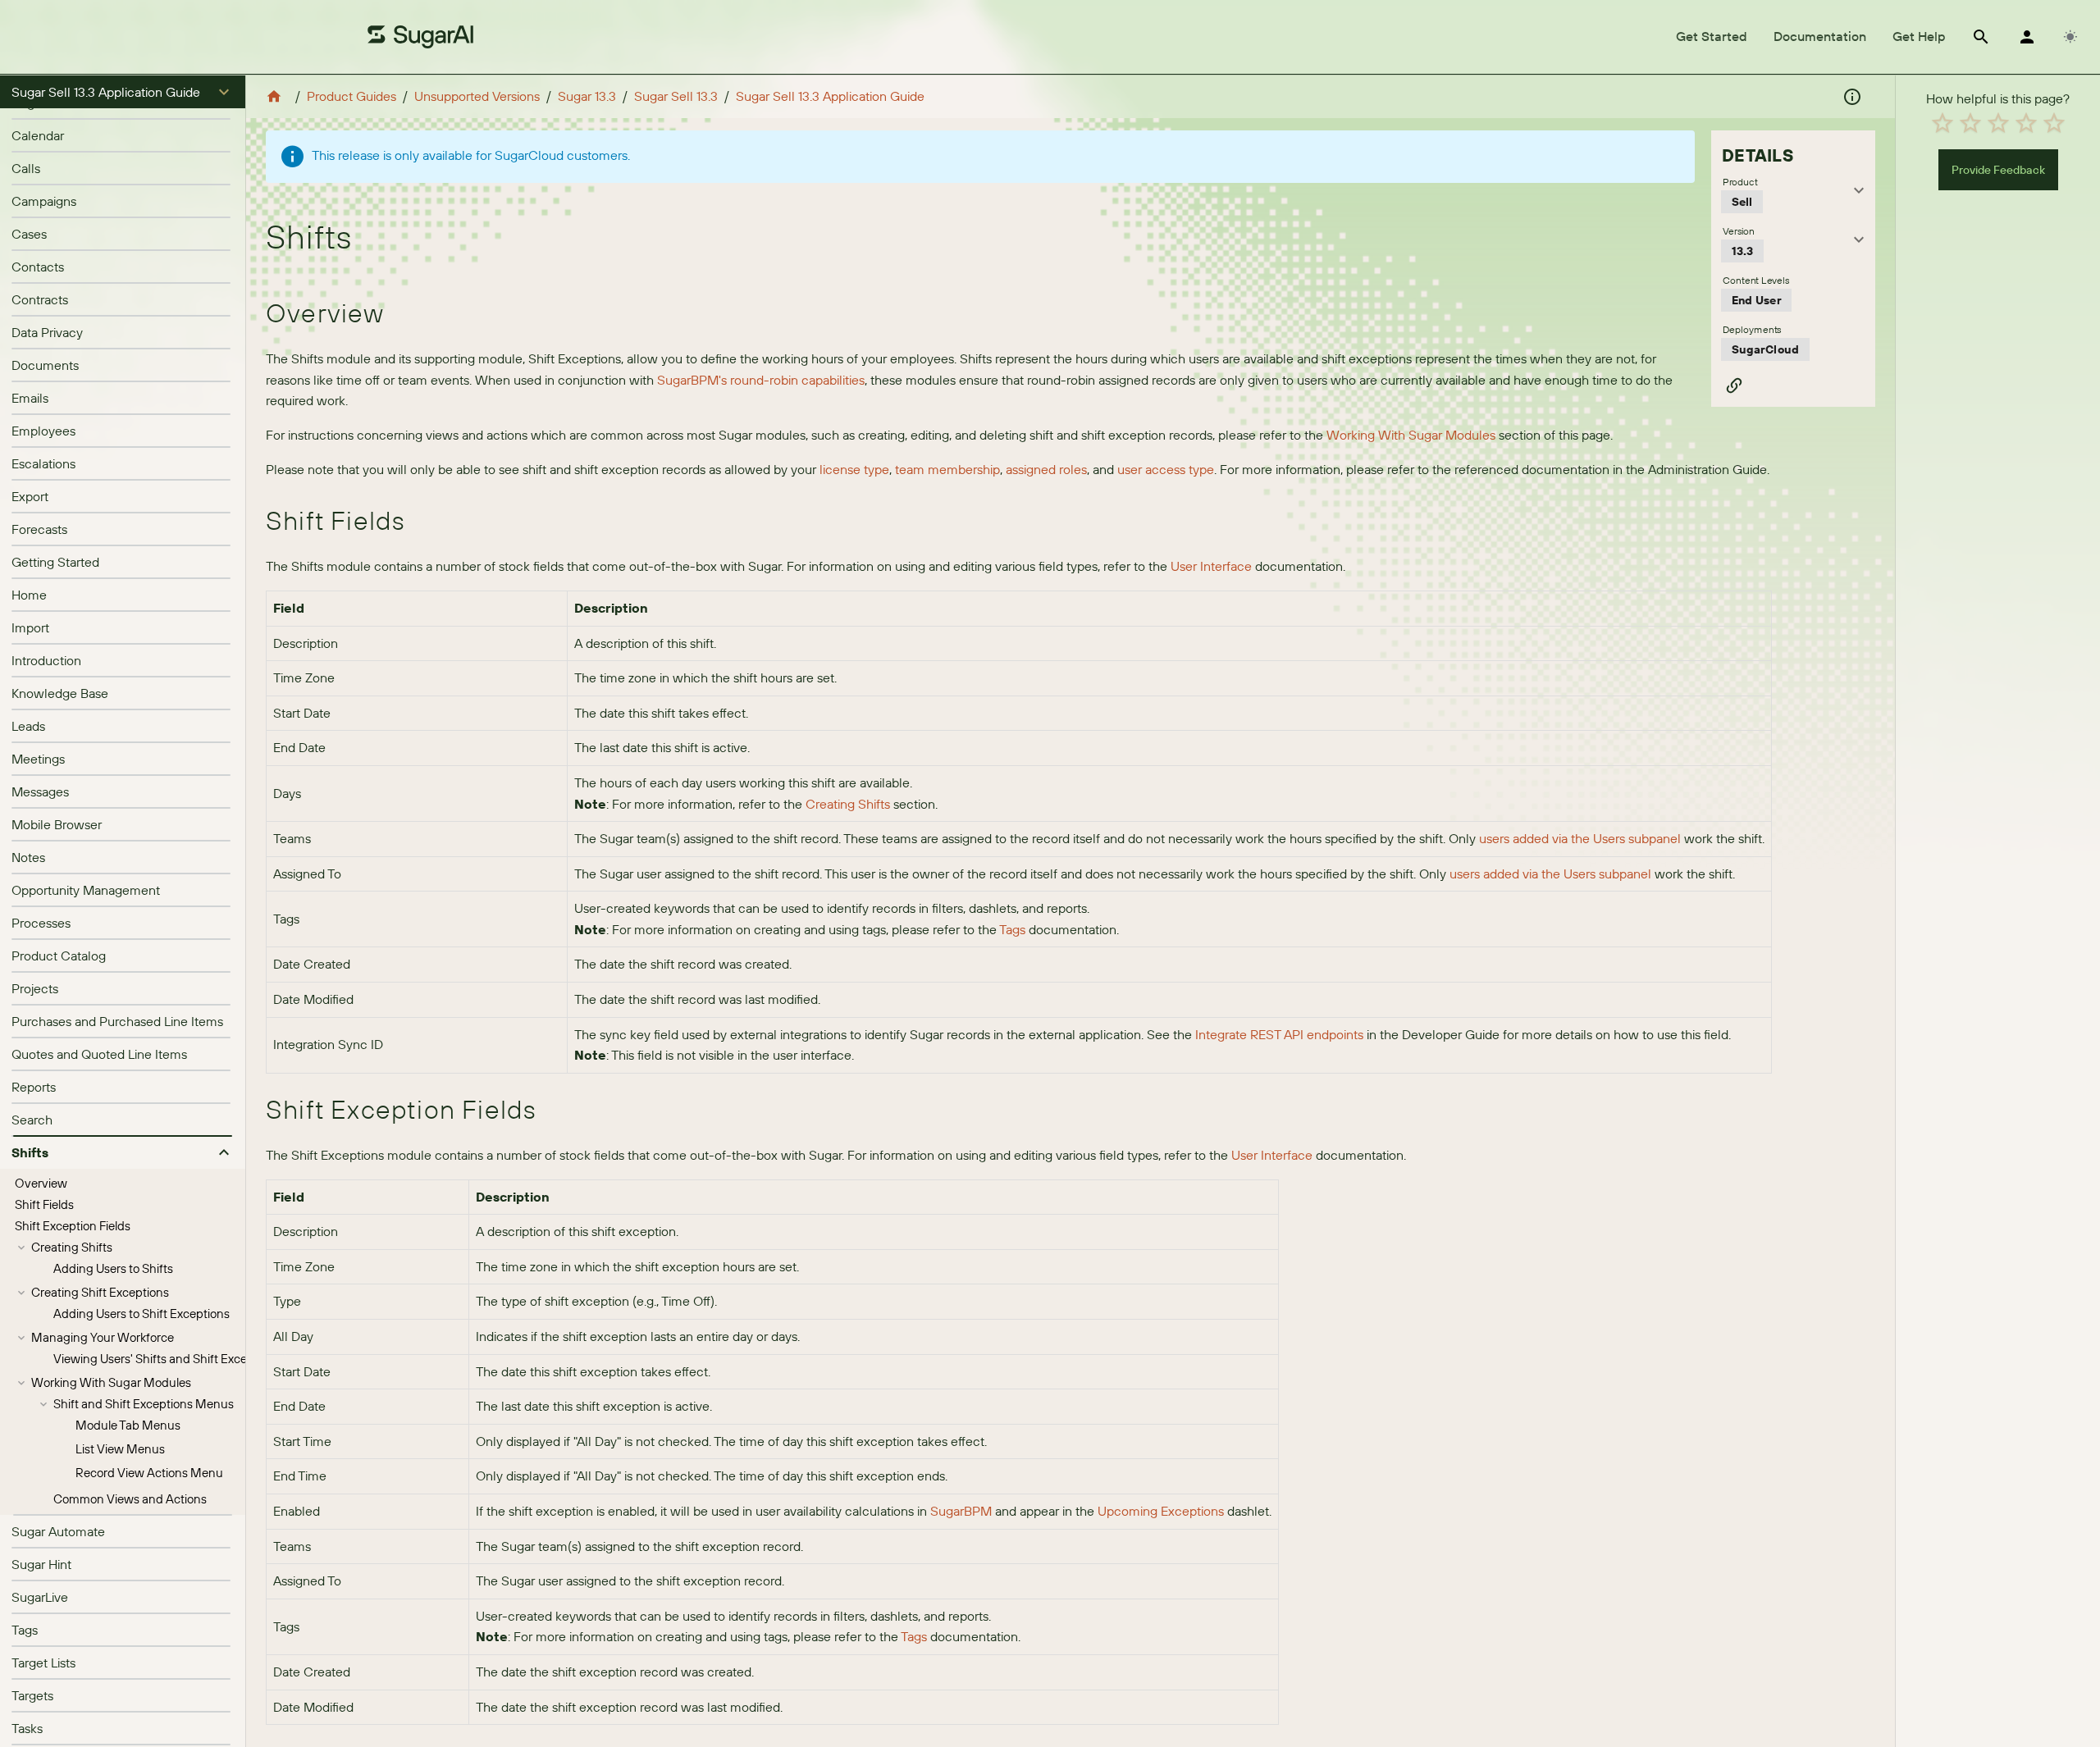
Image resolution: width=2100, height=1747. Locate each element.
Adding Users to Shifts (113, 1268)
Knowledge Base (60, 693)
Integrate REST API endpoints (1279, 1034)
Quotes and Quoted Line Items (99, 1054)
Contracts (40, 299)
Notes (28, 857)
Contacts (38, 267)
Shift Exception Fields (73, 1226)
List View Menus (120, 1449)
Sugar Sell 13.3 (676, 96)
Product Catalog (59, 956)
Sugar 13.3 (587, 96)
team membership (947, 469)
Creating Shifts (72, 1247)
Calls (26, 168)
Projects (35, 988)
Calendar (38, 135)
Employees (43, 431)
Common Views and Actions (130, 1499)
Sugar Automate (58, 1531)
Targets (32, 1695)
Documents (45, 365)
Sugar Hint (41, 1564)
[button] (123, 92)
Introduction (46, 660)
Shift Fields (44, 1204)
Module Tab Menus (128, 1425)
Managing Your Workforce (103, 1337)
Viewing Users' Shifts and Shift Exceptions (167, 1359)
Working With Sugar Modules (111, 1382)
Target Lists (43, 1663)
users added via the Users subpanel (1580, 838)
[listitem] (123, 135)
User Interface (1211, 566)
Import (30, 627)
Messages (40, 791)
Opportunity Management (86, 890)
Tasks (27, 1728)
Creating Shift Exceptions (100, 1292)
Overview (41, 1183)
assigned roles (1046, 469)
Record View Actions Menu (149, 1473)
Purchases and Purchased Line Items (117, 1021)
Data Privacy (47, 332)
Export (30, 496)
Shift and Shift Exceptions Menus (144, 1404)
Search (32, 1120)
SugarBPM (961, 1511)
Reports (34, 1087)
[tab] (1712, 37)
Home (29, 595)
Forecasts (39, 529)
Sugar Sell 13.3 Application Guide (830, 96)
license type (854, 469)
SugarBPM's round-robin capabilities (761, 380)
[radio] (1942, 123)
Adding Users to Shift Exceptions (142, 1314)
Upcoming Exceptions (1161, 1511)
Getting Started (55, 562)
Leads (28, 726)
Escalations (43, 463)
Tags (25, 1630)
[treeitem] (123, 1184)
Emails (30, 398)
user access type (1166, 469)
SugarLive (40, 1597)
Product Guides (352, 96)
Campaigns (44, 201)
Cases (29, 234)
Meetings (38, 759)
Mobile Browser (57, 824)
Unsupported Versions (477, 96)
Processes (41, 923)
